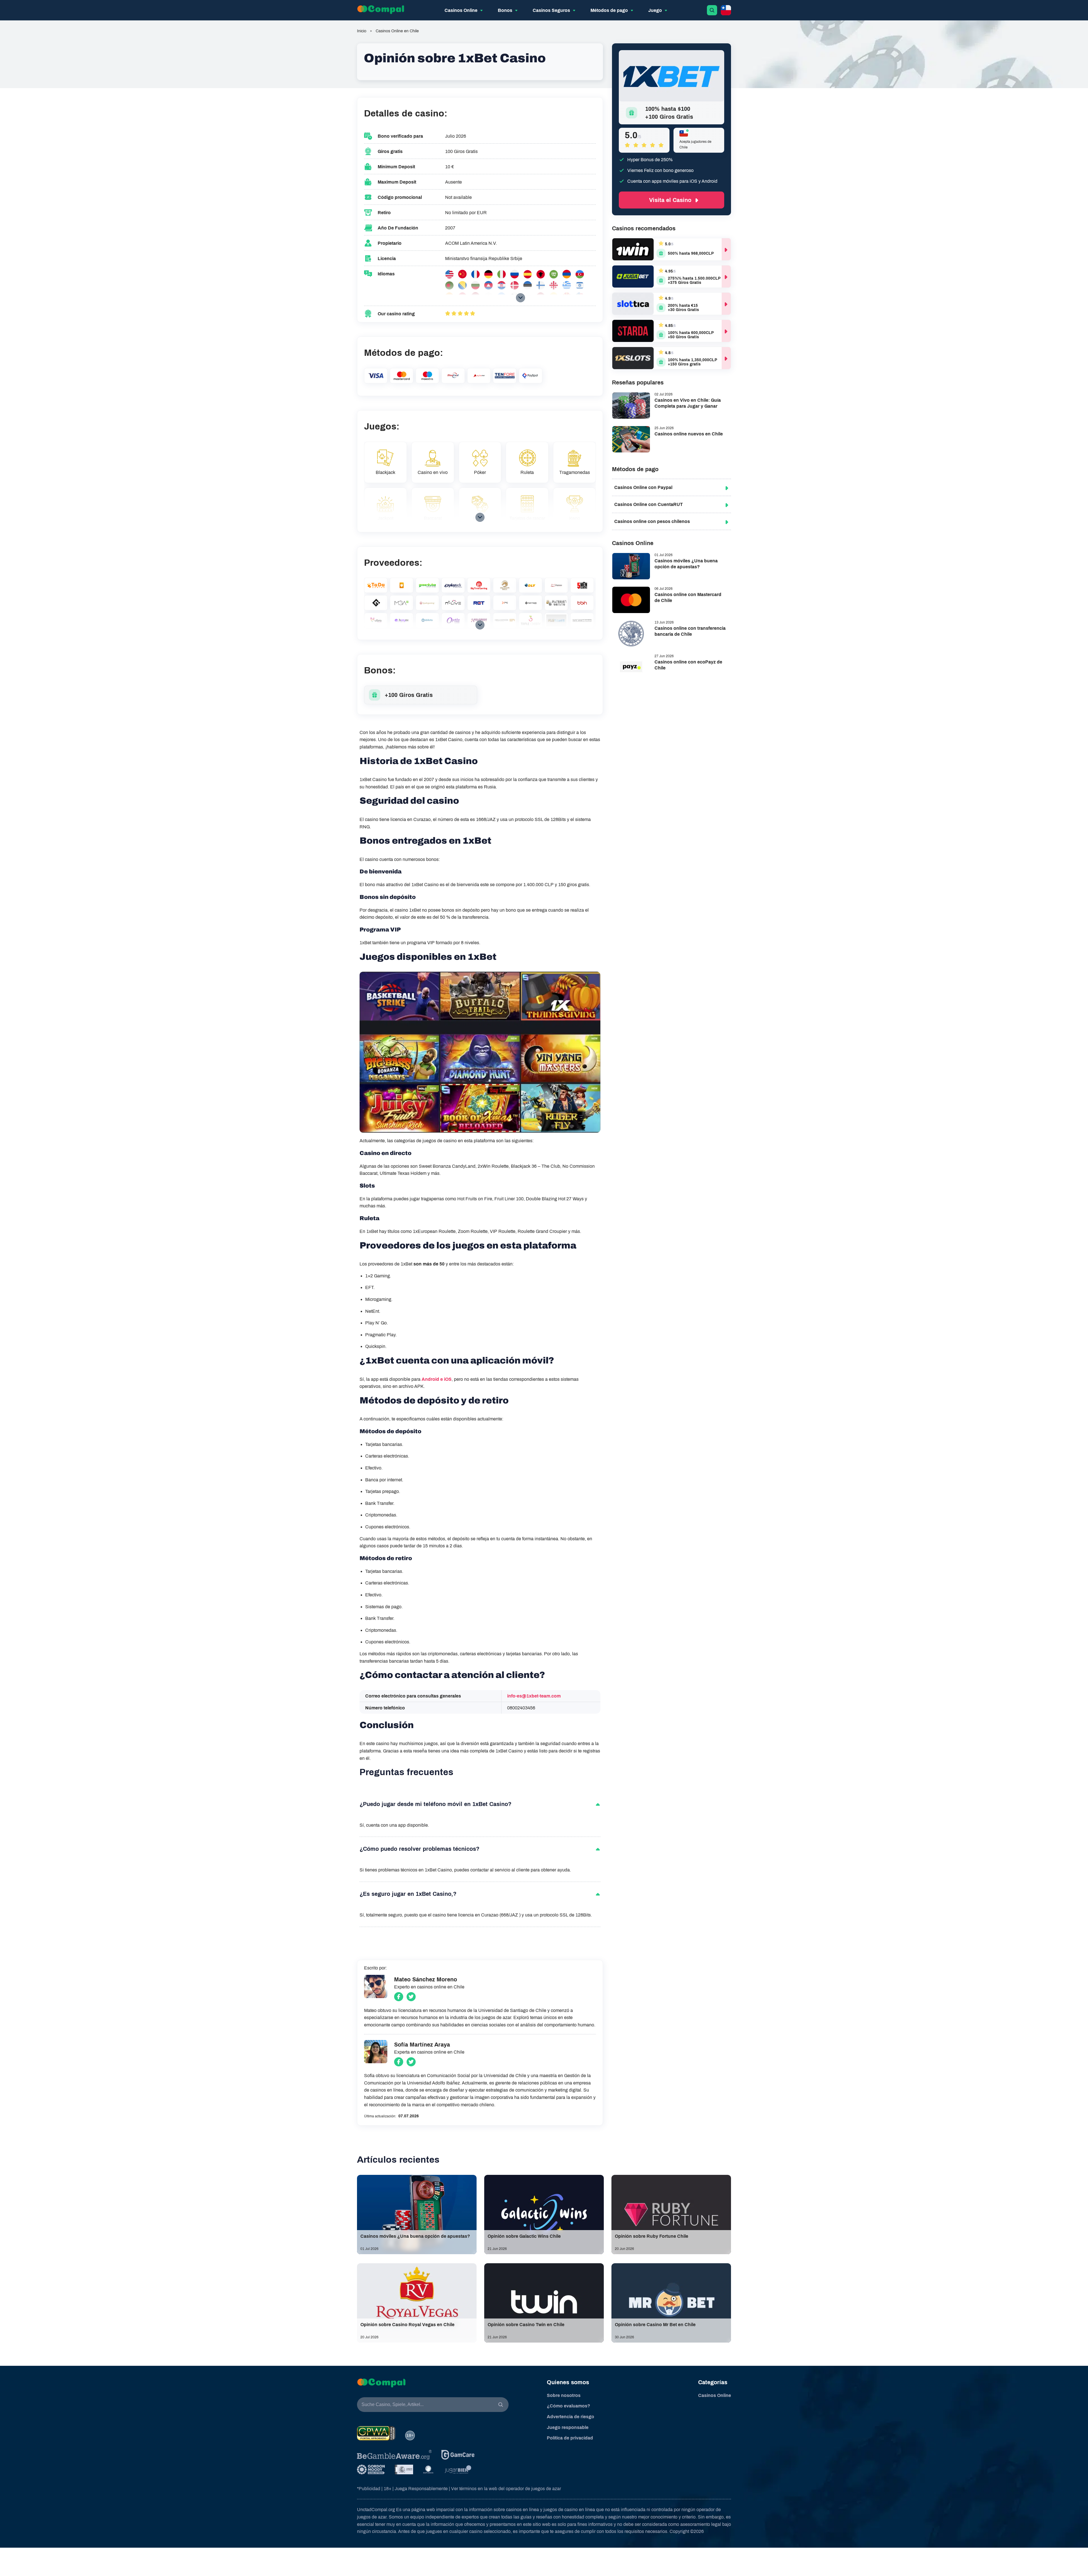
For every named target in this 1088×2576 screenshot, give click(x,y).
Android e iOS (437, 1379)
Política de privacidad (570, 2438)
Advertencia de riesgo (570, 2417)
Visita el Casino (670, 200)
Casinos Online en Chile (397, 31)
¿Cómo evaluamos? (569, 2406)
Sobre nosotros (564, 2395)
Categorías (713, 2382)
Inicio (362, 31)
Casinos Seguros (551, 10)
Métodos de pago (609, 10)
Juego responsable (568, 2427)
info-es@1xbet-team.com (534, 1696)
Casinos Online (461, 10)
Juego (655, 10)
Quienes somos (568, 2382)
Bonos (505, 10)
